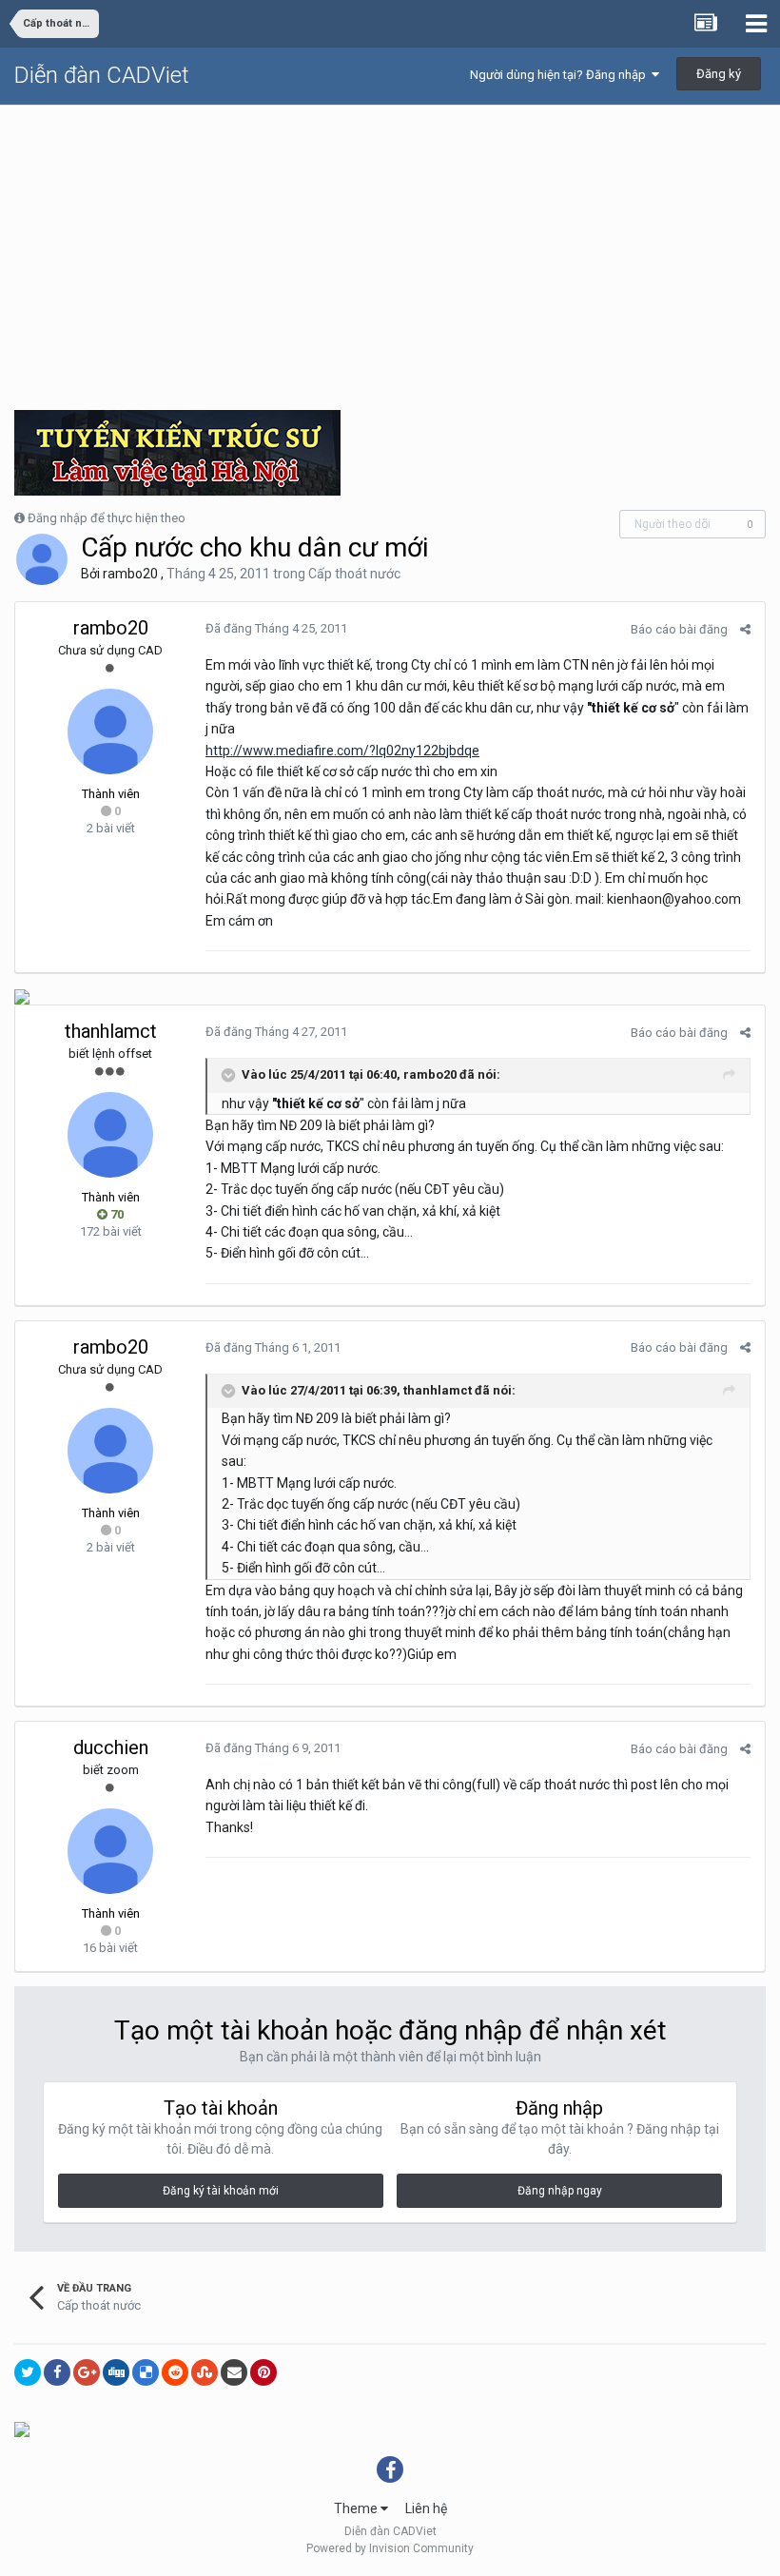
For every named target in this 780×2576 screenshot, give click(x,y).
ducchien (111, 1747)
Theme (357, 2508)
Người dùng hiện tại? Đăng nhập (561, 75)
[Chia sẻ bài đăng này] (745, 629)
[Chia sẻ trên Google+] (87, 2372)
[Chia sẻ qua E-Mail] (234, 2372)
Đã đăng (276, 628)
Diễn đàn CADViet (102, 75)
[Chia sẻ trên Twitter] (28, 2372)
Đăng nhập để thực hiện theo (107, 518)
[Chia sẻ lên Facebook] (57, 2372)
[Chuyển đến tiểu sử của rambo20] (42, 559)
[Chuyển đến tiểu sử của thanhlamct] (110, 1135)
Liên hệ (426, 2508)
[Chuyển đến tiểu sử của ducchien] (110, 1851)
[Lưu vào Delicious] (146, 2372)
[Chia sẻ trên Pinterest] (263, 2372)
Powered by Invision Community (390, 2548)
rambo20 (130, 574)
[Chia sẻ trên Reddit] (175, 2372)
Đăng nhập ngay (560, 2191)
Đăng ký (719, 74)
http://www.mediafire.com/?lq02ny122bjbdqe (342, 751)
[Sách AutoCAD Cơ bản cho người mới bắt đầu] (22, 995)
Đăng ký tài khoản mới (221, 2191)
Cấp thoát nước (354, 574)
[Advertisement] (390, 248)
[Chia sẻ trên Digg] (116, 2372)
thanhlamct (111, 1031)
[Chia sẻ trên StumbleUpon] (205, 2372)
